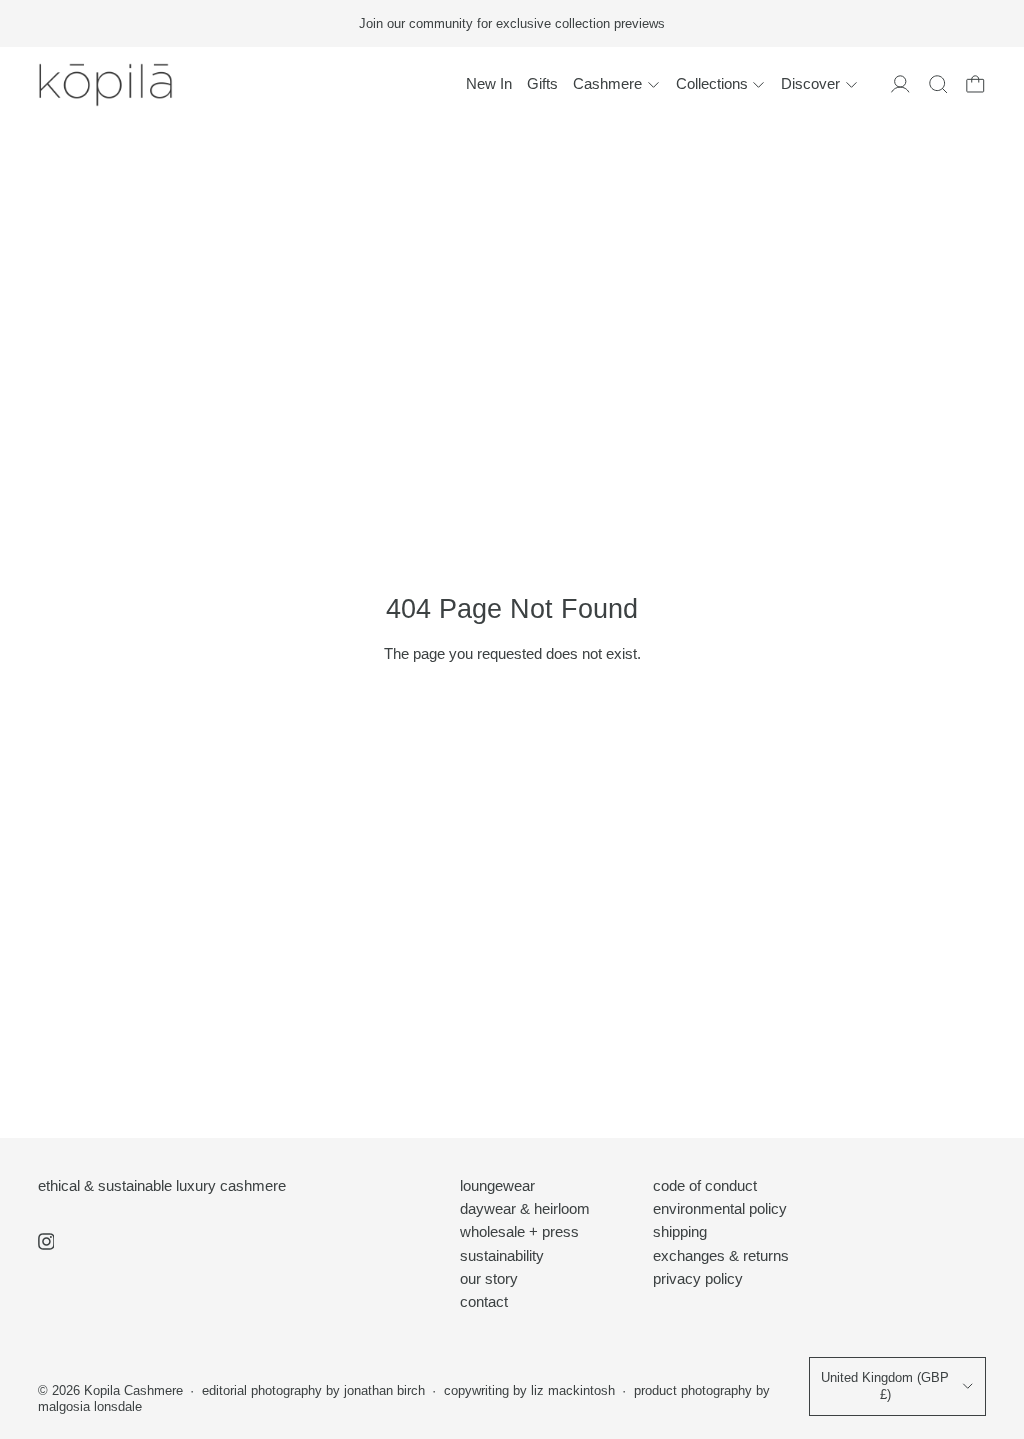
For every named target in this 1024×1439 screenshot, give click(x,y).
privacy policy (698, 1278)
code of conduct (705, 1185)
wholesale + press (519, 1231)
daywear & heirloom (525, 1208)
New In (489, 83)
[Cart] (975, 84)
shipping (680, 1231)
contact (484, 1301)
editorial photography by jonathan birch (313, 1391)
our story (489, 1278)
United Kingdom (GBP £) (885, 1386)
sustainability (502, 1255)
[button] (938, 84)
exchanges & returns (721, 1255)
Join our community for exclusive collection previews (512, 23)
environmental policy (720, 1208)
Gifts (542, 83)
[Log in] (900, 84)
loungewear (497, 1185)
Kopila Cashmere (133, 1391)
